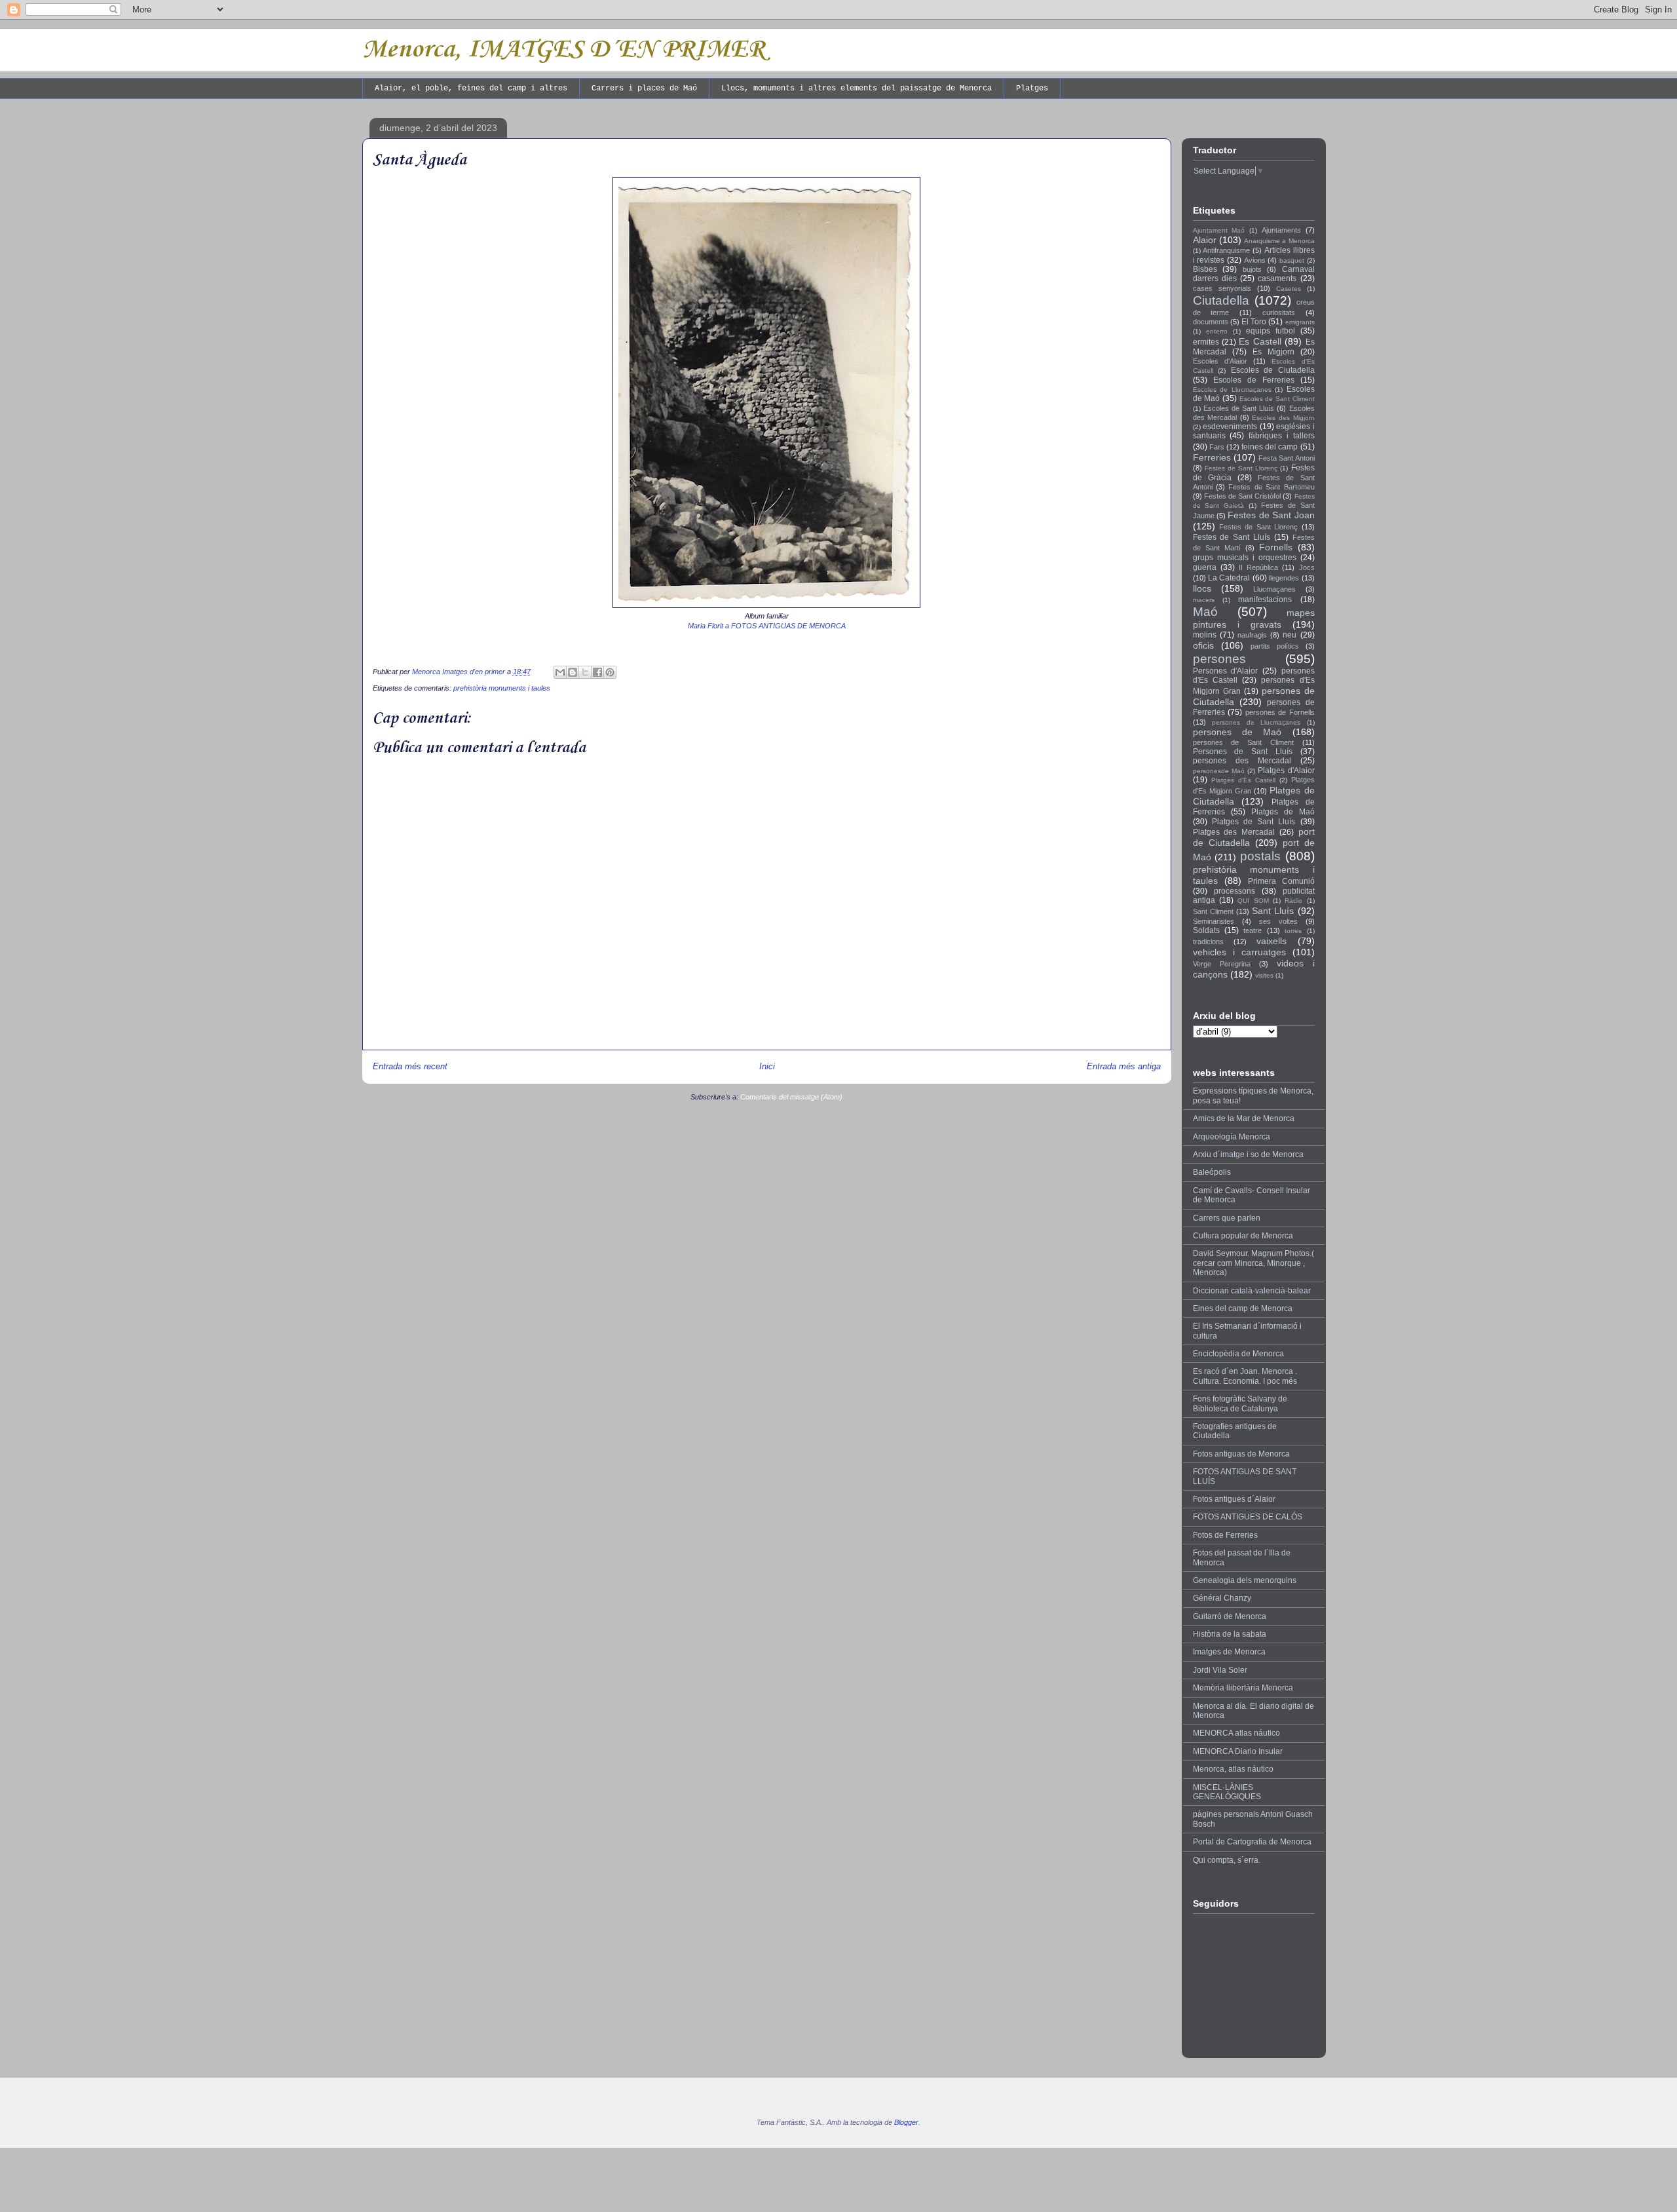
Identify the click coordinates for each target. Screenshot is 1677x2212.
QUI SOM (1253, 901)
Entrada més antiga (1124, 1066)
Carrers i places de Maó (644, 88)
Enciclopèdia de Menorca (1238, 1354)
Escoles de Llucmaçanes (1232, 390)
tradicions (1208, 942)
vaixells (1272, 941)
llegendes (1284, 578)
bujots (1252, 269)
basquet (1292, 260)
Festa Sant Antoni (1287, 458)
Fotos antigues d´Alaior (1234, 1499)
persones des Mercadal (1242, 761)
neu (1290, 635)
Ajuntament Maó (1219, 230)
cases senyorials (1222, 288)
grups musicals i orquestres (1245, 558)
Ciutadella (1221, 300)
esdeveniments (1230, 427)
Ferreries (1212, 457)
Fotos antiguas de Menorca (1241, 1454)
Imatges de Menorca (1229, 1652)
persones (1219, 659)
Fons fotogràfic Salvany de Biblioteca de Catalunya (1240, 1403)
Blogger (906, 2122)
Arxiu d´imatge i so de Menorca (1248, 1154)
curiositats (1279, 313)
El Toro (1254, 322)
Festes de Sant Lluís (1232, 537)
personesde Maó (1219, 771)
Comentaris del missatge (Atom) (791, 1097)
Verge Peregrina (1222, 964)
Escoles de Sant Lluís (1239, 408)
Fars (1217, 447)
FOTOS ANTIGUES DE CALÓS (1248, 1517)
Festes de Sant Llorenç (1241, 468)
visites (1264, 975)
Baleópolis (1212, 1172)
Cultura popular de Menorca (1243, 1236)
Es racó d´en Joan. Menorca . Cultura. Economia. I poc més (1245, 1376)
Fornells (1276, 547)
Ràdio (1293, 901)
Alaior (1205, 240)
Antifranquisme (1226, 250)
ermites (1206, 342)
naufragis (1252, 635)
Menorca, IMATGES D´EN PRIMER (563, 50)
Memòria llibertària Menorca (1243, 1688)
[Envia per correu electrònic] (560, 672)
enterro (1217, 331)
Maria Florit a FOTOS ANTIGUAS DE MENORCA (767, 626)
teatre (1253, 930)
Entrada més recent (410, 1066)
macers (1204, 600)
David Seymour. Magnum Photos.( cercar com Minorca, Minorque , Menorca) (1253, 1263)
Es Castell (1260, 341)
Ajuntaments (1281, 230)
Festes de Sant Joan (1271, 515)
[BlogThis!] (573, 672)
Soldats (1206, 930)
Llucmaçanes (1274, 589)
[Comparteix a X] (585, 672)
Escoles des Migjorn (1283, 418)
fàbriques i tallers (1282, 436)
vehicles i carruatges (1239, 952)
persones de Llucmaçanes (1256, 722)
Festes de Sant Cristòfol (1243, 496)
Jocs (1307, 567)
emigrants (1300, 322)
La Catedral (1229, 578)
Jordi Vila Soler (1220, 1670)
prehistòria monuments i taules (502, 688)
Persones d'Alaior (1226, 671)
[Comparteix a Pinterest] (610, 672)
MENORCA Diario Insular (1238, 1751)
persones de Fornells (1280, 712)
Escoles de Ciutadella (1273, 370)
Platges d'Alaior (1286, 771)
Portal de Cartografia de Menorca (1252, 1842)
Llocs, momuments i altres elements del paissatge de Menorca (857, 88)
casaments (1277, 278)
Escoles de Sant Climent (1277, 399)
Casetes (1289, 289)
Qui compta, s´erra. (1227, 1860)
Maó (1205, 612)
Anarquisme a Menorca (1279, 241)
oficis (1203, 645)
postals (1260, 856)
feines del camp (1270, 447)
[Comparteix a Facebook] (597, 672)
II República (1258, 567)
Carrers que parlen (1227, 1218)
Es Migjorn (1273, 352)
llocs (1202, 588)
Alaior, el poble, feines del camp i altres (471, 88)
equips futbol (1271, 331)
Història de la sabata (1230, 1634)
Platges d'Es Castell (1243, 780)
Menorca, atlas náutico (1233, 1769)
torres (1293, 931)
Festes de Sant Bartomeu (1271, 487)
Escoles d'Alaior (1220, 361)
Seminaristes (1214, 921)
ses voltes (1278, 921)
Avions (1255, 260)
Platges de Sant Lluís (1254, 822)
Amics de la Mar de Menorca (1244, 1118)
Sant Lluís (1273, 911)
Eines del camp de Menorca (1243, 1308)
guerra (1205, 567)
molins (1205, 635)
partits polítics (1275, 646)
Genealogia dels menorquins (1245, 1580)
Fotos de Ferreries (1225, 1535)
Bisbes (1205, 269)
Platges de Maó (1283, 812)
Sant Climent (1213, 911)
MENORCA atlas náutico (1236, 1733)
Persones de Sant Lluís (1243, 752)
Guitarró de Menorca (1230, 1616)
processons (1234, 891)
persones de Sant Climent (1243, 742)
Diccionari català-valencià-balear (1252, 1291)
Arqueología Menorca (1232, 1137)
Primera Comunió (1281, 881)
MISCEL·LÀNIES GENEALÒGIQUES (1227, 1792)
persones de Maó (1237, 732)
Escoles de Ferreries (1254, 380)
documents (1211, 322)
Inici (767, 1066)
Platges (1032, 88)
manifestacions (1265, 600)
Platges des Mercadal (1234, 832)
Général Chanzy (1222, 1598)
